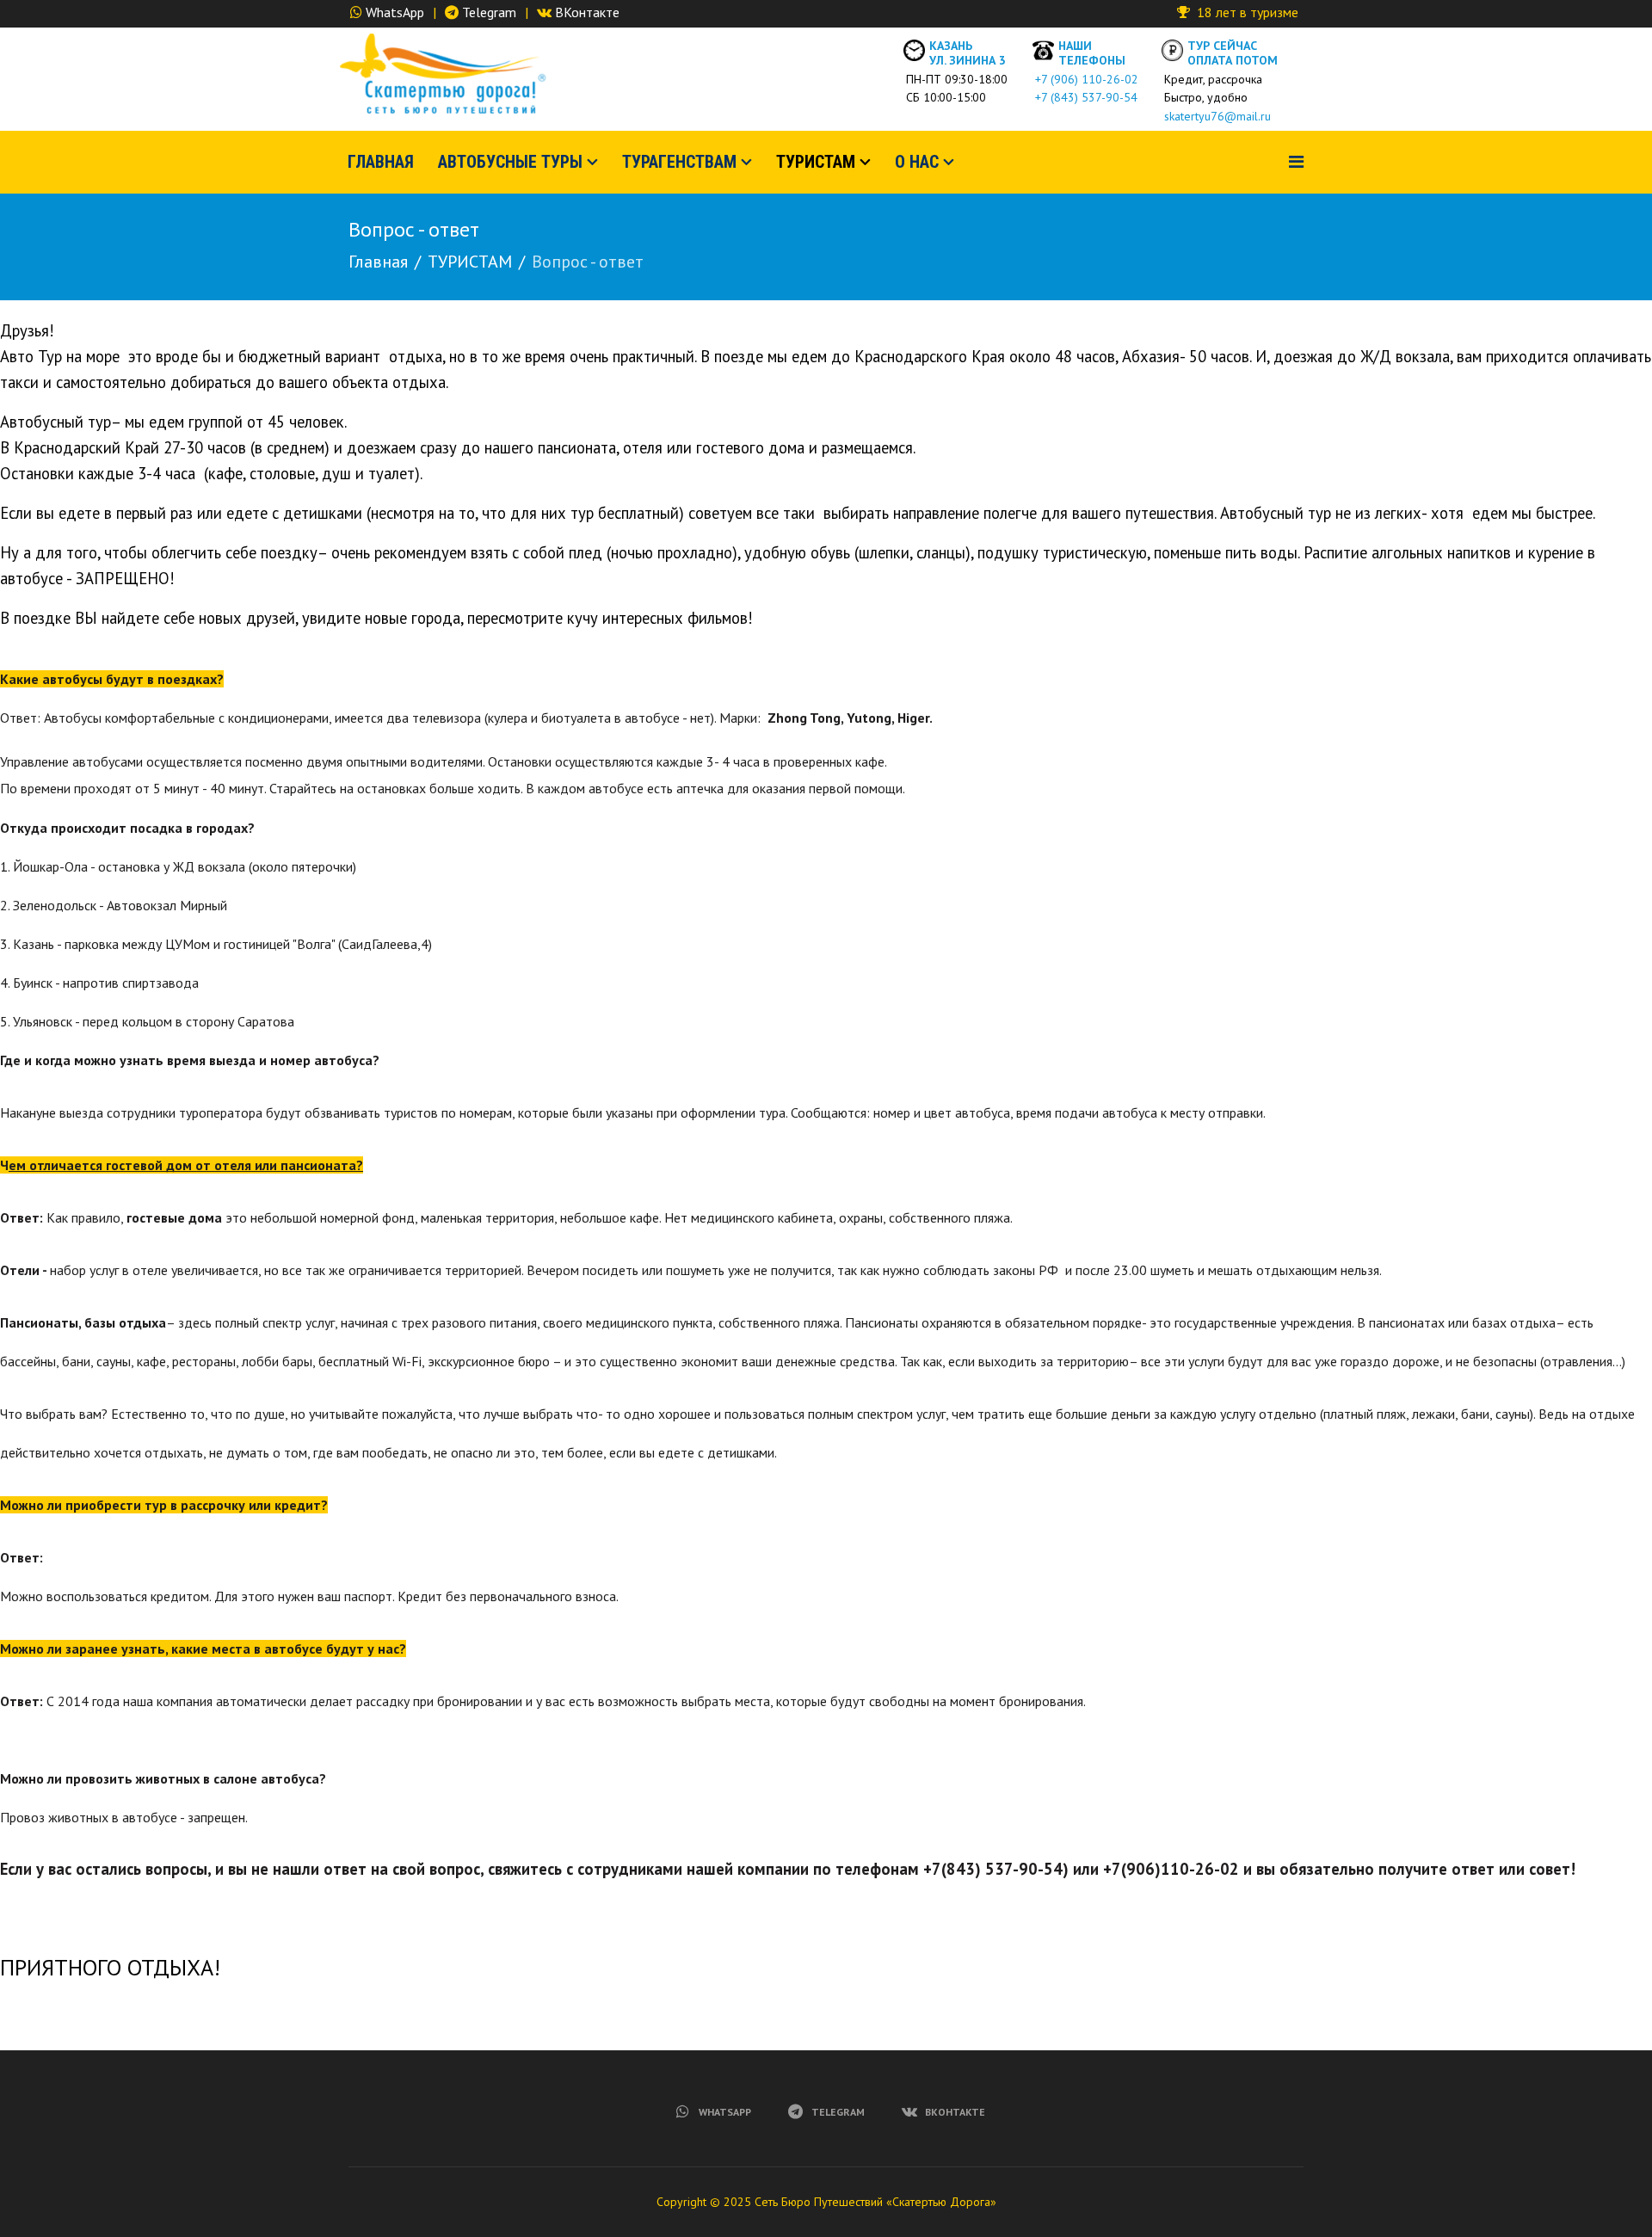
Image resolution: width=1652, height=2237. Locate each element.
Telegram (489, 12)
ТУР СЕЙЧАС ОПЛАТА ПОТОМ (1233, 53)
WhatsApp (395, 12)
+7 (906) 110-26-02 (1083, 79)
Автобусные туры (510, 162)
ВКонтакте (587, 12)
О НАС (917, 162)
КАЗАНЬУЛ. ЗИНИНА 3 (968, 53)
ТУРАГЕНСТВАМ (679, 162)
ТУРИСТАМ (816, 162)
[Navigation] (1296, 162)
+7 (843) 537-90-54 (1083, 97)
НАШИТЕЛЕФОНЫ (1092, 53)
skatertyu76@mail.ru (1214, 116)
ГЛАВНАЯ (381, 162)
